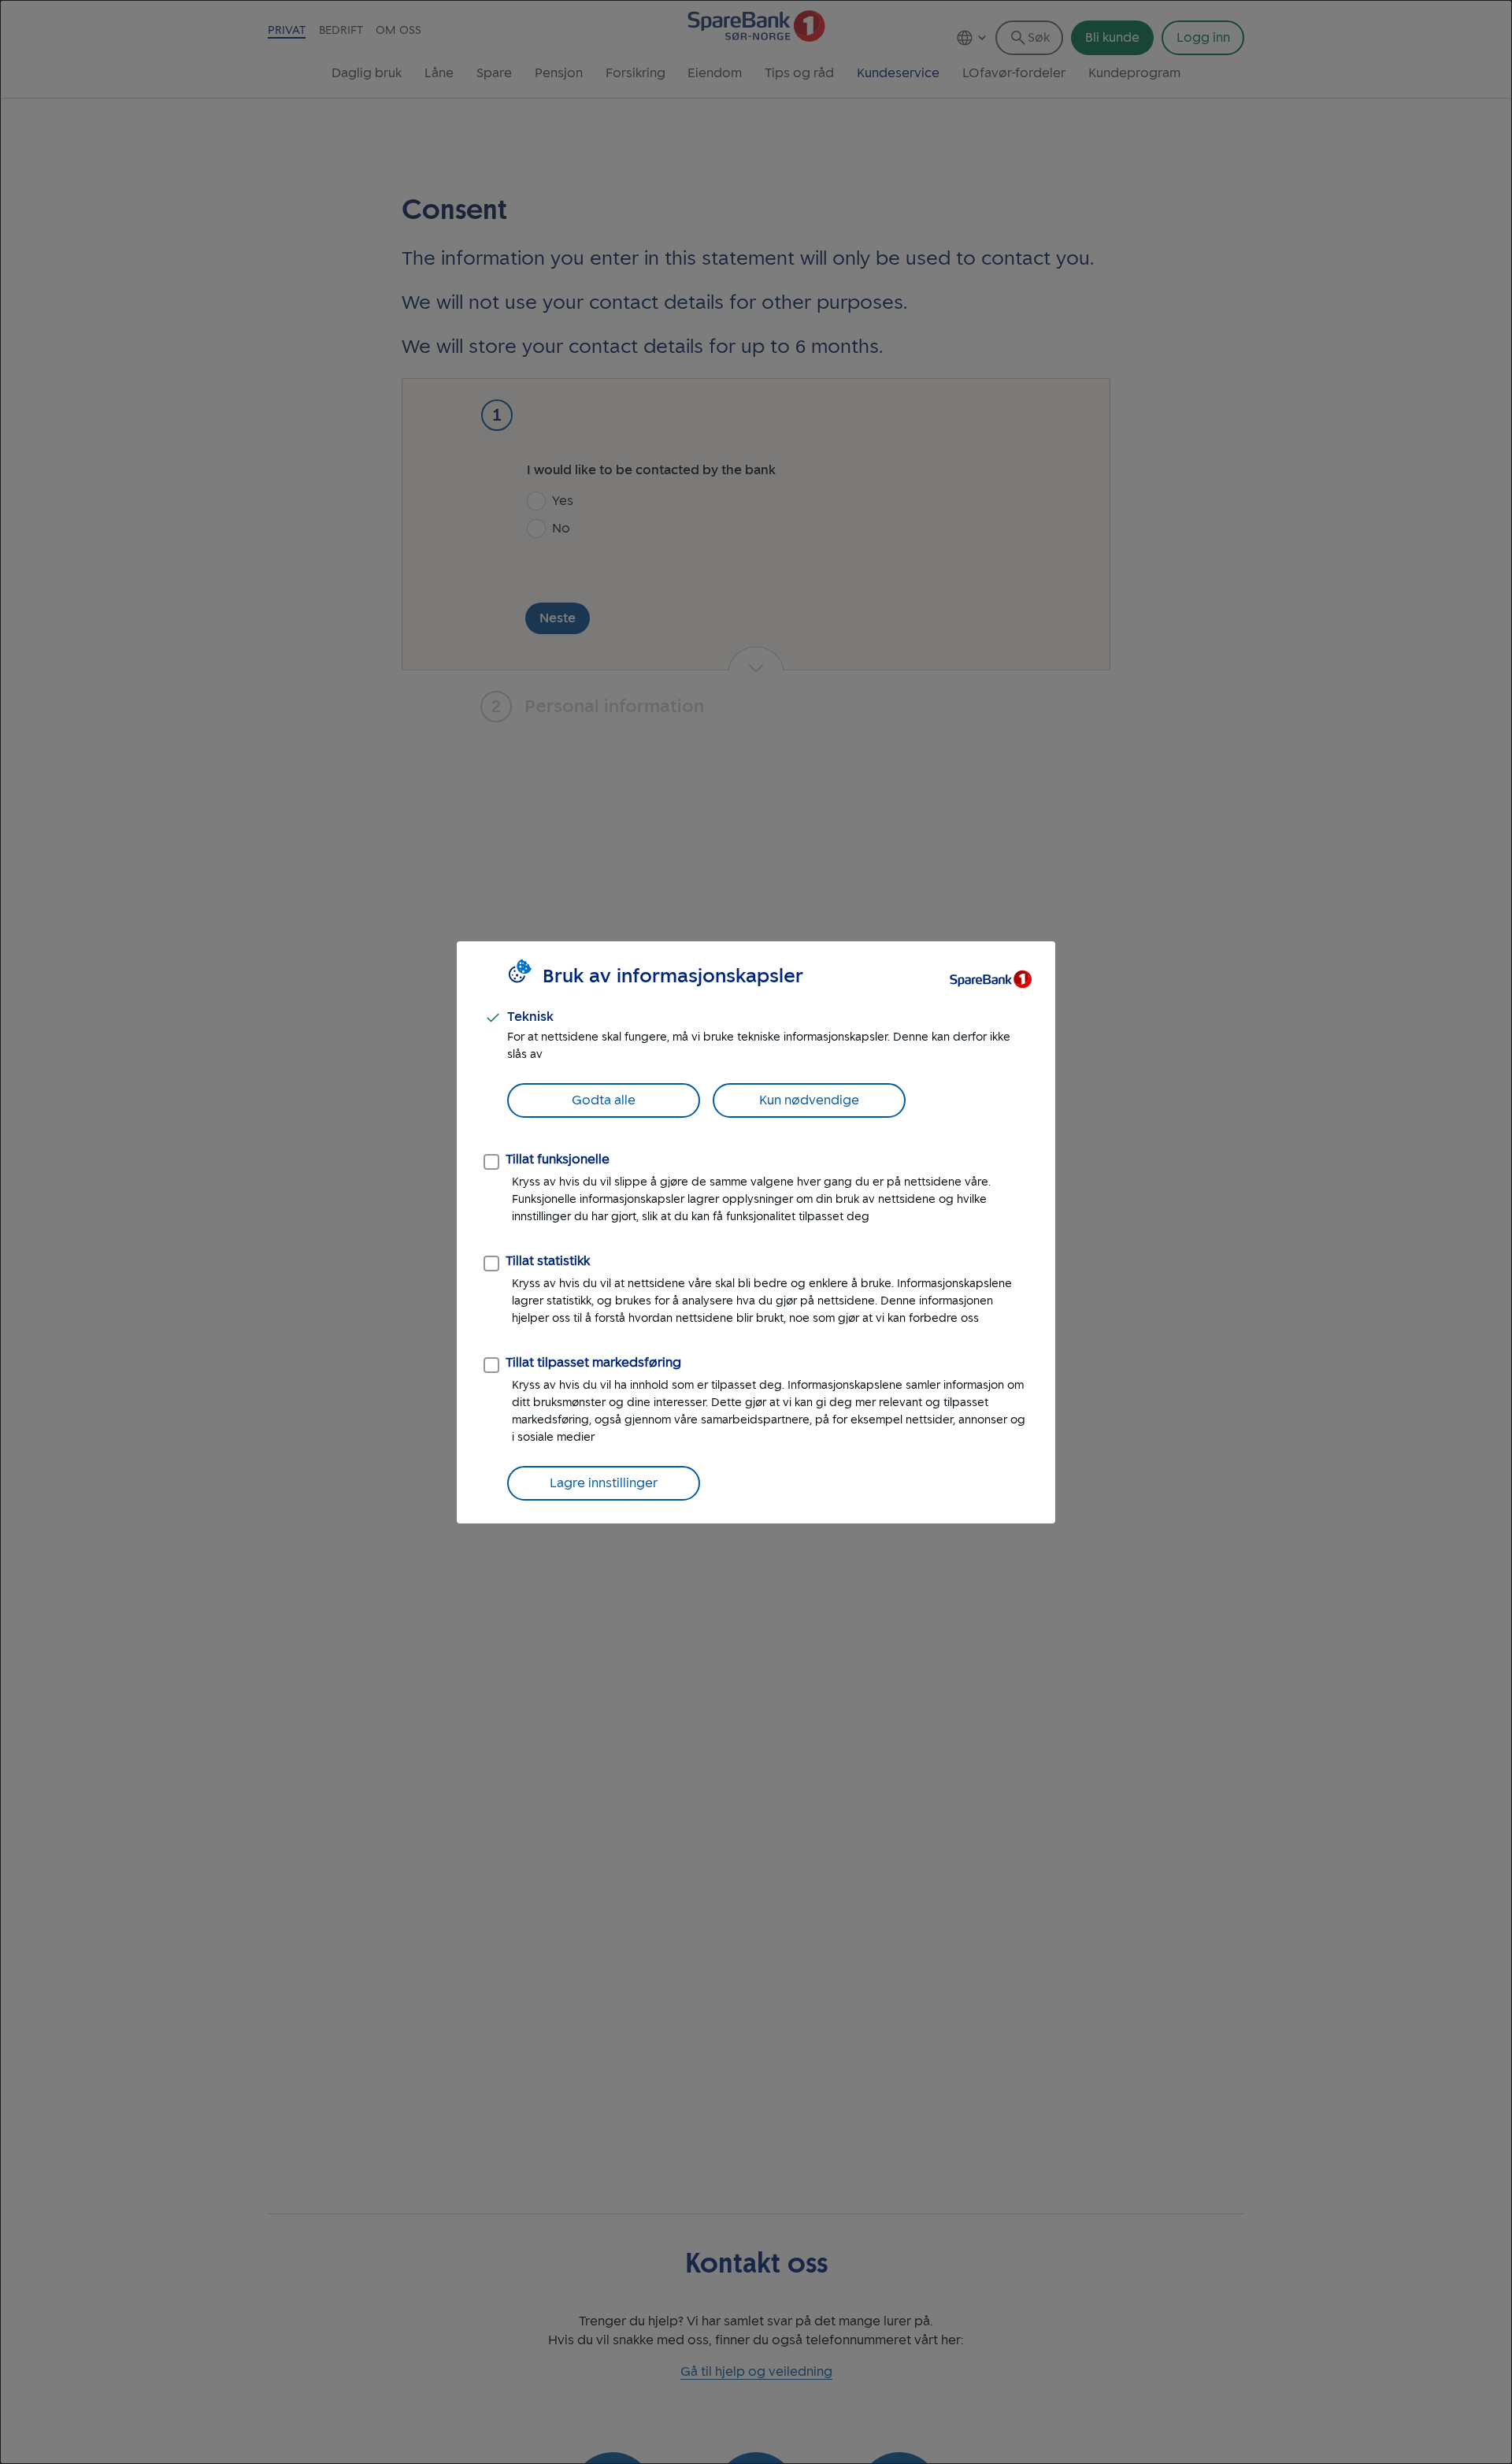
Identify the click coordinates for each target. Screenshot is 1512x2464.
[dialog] (756, 1232)
